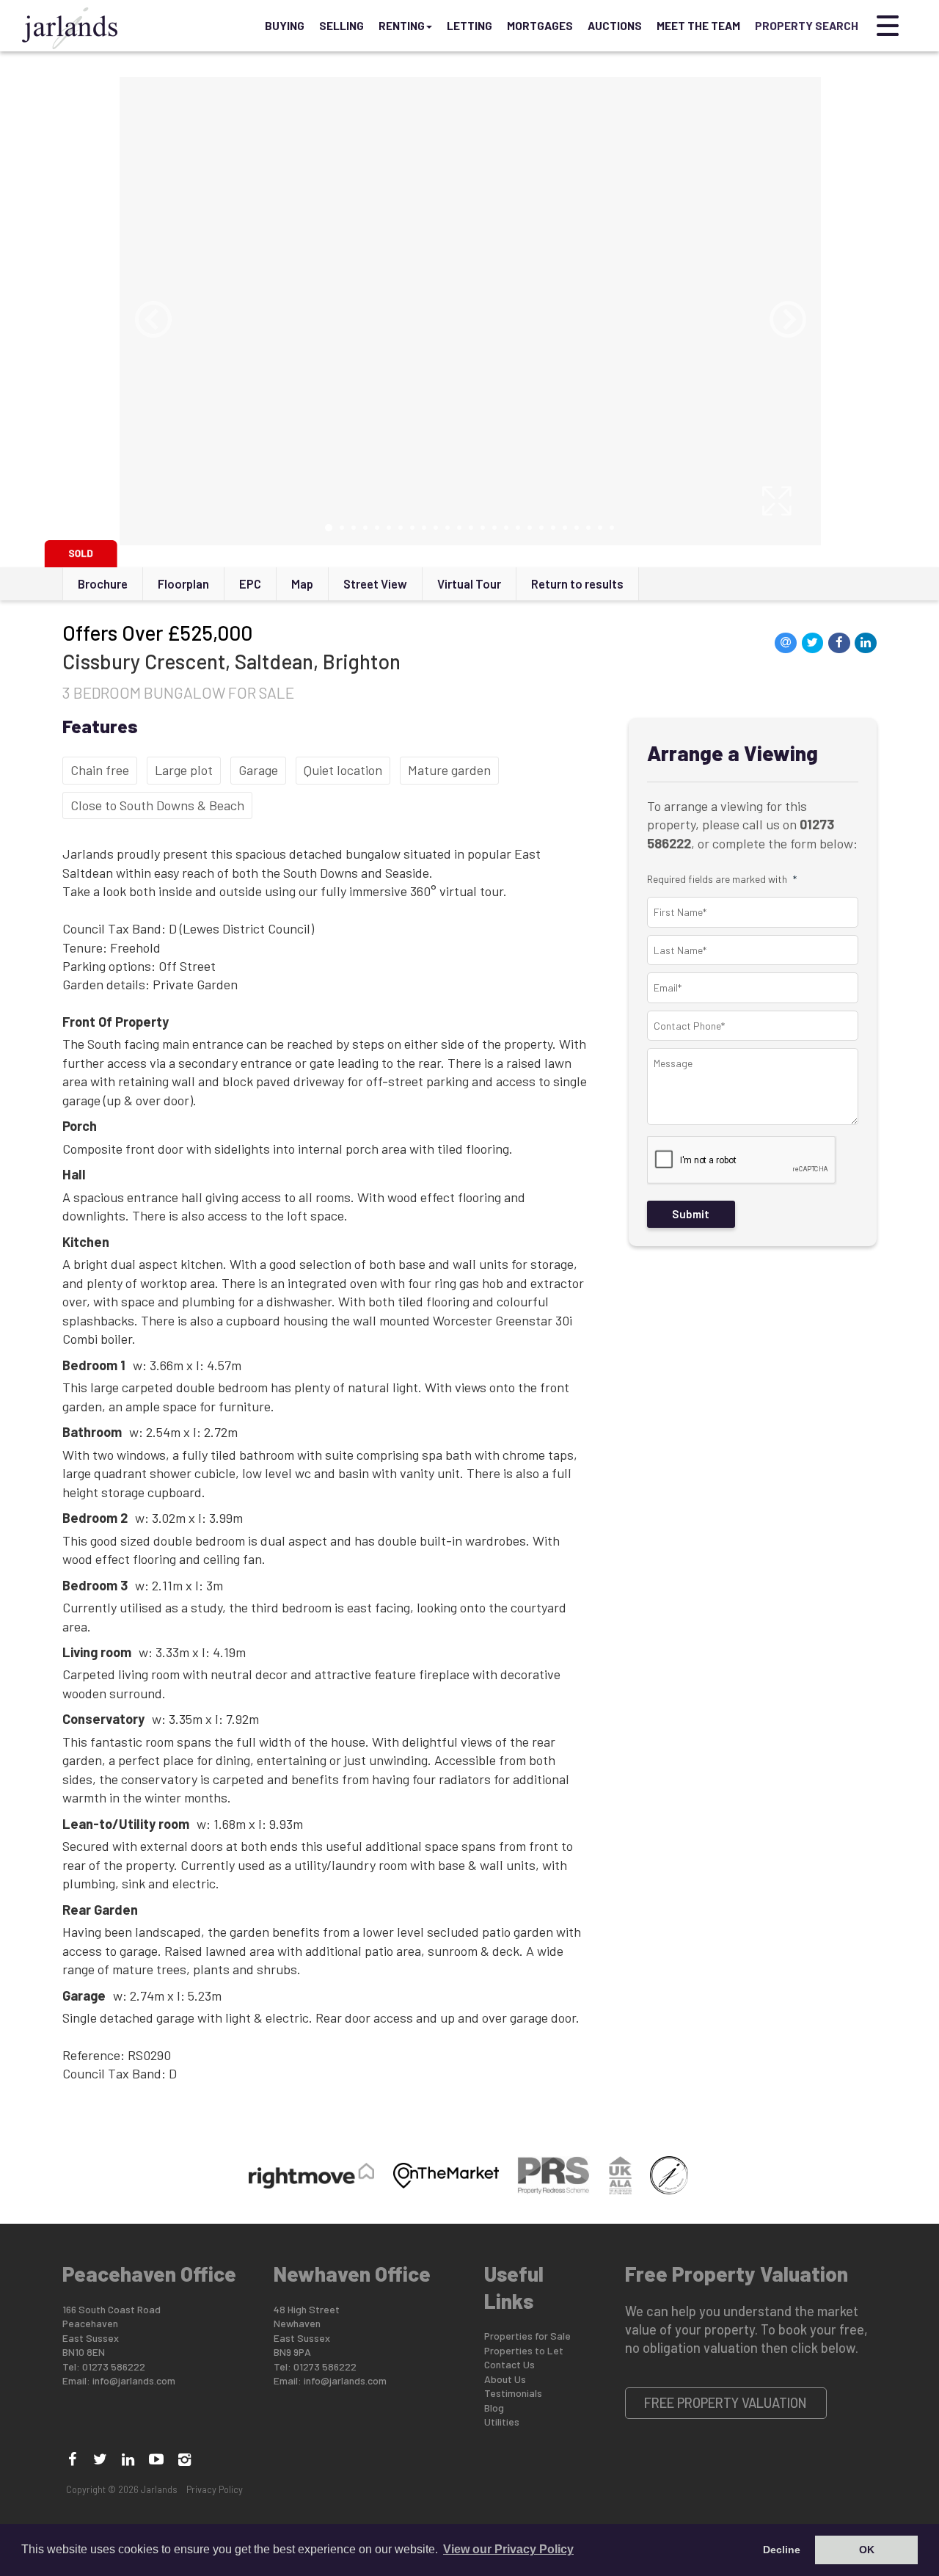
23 (588, 528)
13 (471, 528)
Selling (341, 26)
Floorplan (183, 583)
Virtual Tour (469, 583)
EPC (250, 583)
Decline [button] (782, 2550)
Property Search (807, 26)
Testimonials (513, 2393)
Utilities (502, 2422)
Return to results (577, 583)
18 (530, 528)
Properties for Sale (527, 2336)
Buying (285, 26)
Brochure (103, 583)
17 (518, 528)
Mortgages (540, 26)
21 (565, 528)
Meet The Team (698, 26)
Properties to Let (524, 2350)
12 (459, 528)
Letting (469, 26)
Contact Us (509, 2364)
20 (553, 528)
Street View (375, 583)
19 (541, 528)
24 (600, 528)
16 (506, 528)
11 (447, 528)
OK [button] (867, 2550)
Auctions (615, 26)
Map (302, 583)
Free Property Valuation (726, 2403)
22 (577, 528)
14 (483, 528)
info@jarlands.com (134, 2380)
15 (494, 528)
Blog (494, 2408)
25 (612, 528)
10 (436, 528)
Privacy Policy (215, 2489)
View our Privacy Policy (508, 2549)
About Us (505, 2379)
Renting (402, 26)
